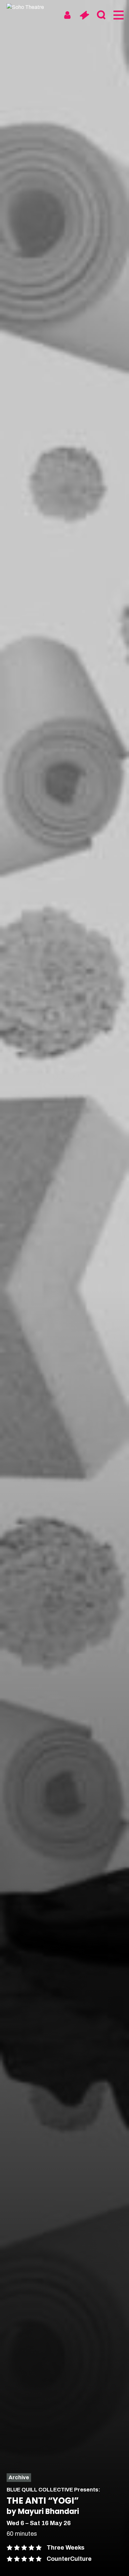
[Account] (67, 15)
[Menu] (118, 15)
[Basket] (84, 15)
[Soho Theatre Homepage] (31, 7)
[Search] (101, 15)
